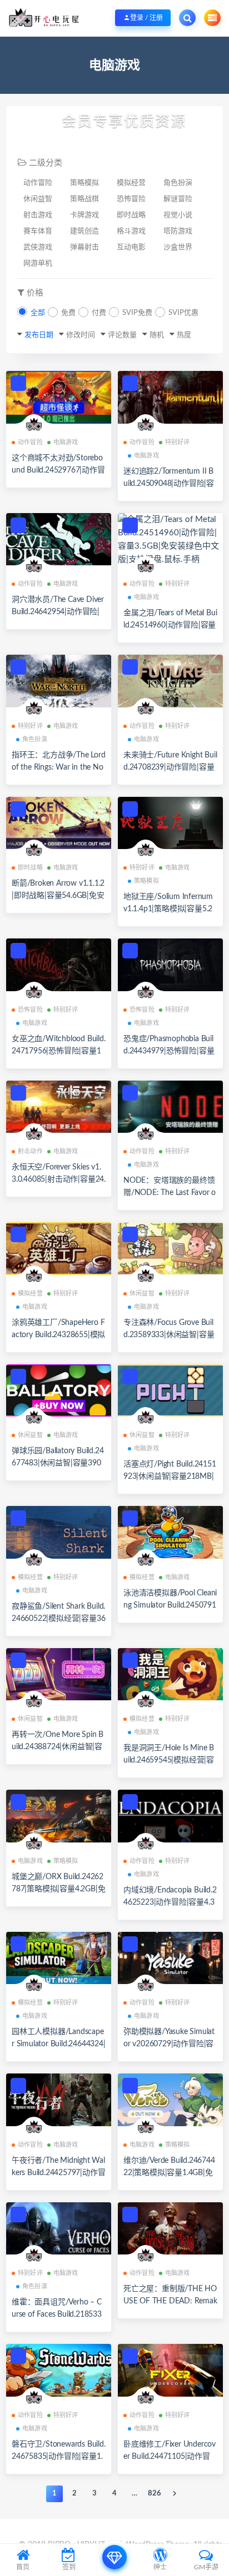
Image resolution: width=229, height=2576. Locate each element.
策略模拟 (84, 183)
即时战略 (131, 215)
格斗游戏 (131, 231)
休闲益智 (38, 199)
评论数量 (122, 335)
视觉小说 (178, 215)
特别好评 (178, 442)
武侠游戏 (38, 247)
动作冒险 (38, 183)
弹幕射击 (84, 247)
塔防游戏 (178, 231)
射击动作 (30, 1151)
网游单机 (38, 263)
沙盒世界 (178, 247)
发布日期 (39, 335)
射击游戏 (38, 215)
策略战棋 (84, 199)
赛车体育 (38, 231)
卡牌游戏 (84, 215)
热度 (184, 335)
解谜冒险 (178, 199)
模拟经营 (131, 183)
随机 (157, 335)
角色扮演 (178, 183)
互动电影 (131, 247)
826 (155, 2494)
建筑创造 (84, 231)
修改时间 (81, 335)
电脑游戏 (66, 442)
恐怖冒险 (131, 199)
